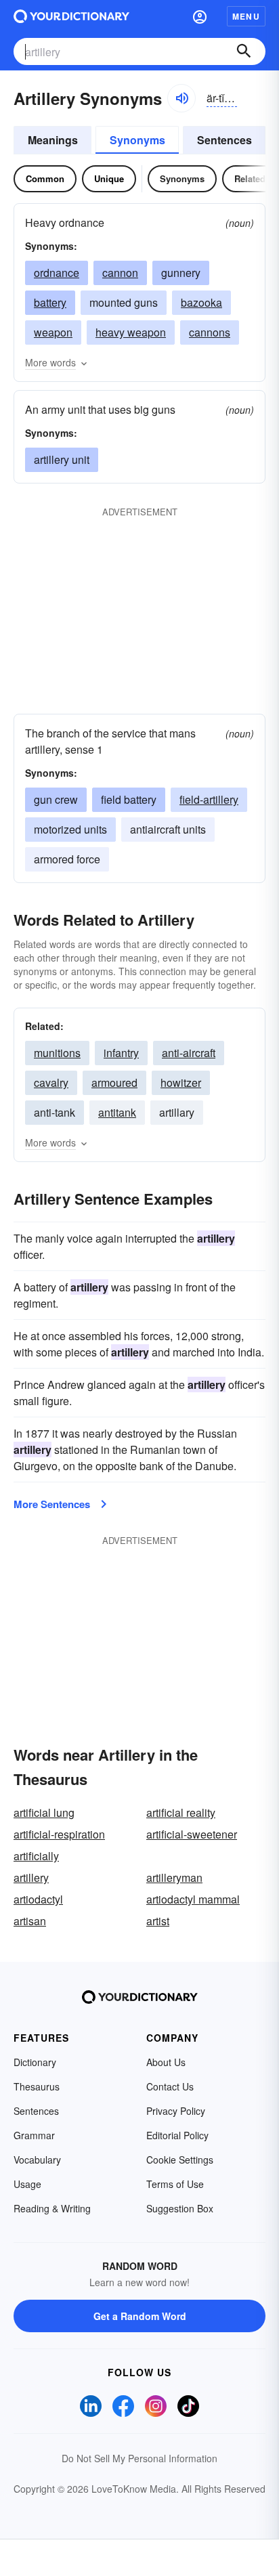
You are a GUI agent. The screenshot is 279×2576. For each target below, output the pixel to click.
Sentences (224, 140)
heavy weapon (131, 332)
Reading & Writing (52, 2208)
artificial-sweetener (192, 1834)
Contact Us (170, 2086)
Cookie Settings (180, 2160)
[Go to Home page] (71, 16)
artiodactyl (38, 1899)
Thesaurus (37, 2086)
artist (158, 1921)
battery (50, 302)
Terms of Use (175, 2184)
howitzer (181, 1082)
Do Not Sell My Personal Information (139, 2458)
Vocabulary (37, 2160)
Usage (27, 2184)
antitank (117, 1112)
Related (250, 178)
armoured (114, 1082)
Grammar (34, 2135)
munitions (57, 1053)
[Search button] (244, 51)
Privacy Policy (176, 2111)
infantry (121, 1053)
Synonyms (137, 140)
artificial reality (181, 1812)
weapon (53, 332)
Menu (246, 16)
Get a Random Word (140, 2316)
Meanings (53, 140)
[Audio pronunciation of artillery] (181, 98)
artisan (30, 1921)
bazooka (201, 302)
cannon (120, 273)
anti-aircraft (189, 1053)
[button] (200, 16)
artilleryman (174, 1877)
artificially (36, 1856)
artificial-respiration (59, 1834)
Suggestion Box (180, 2208)
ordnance (57, 273)
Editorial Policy (177, 2135)
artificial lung (44, 1812)
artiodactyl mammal (193, 1899)
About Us (166, 2062)
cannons (210, 332)
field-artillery (209, 799)
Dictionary (35, 2062)
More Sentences (52, 1504)
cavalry (51, 1082)
